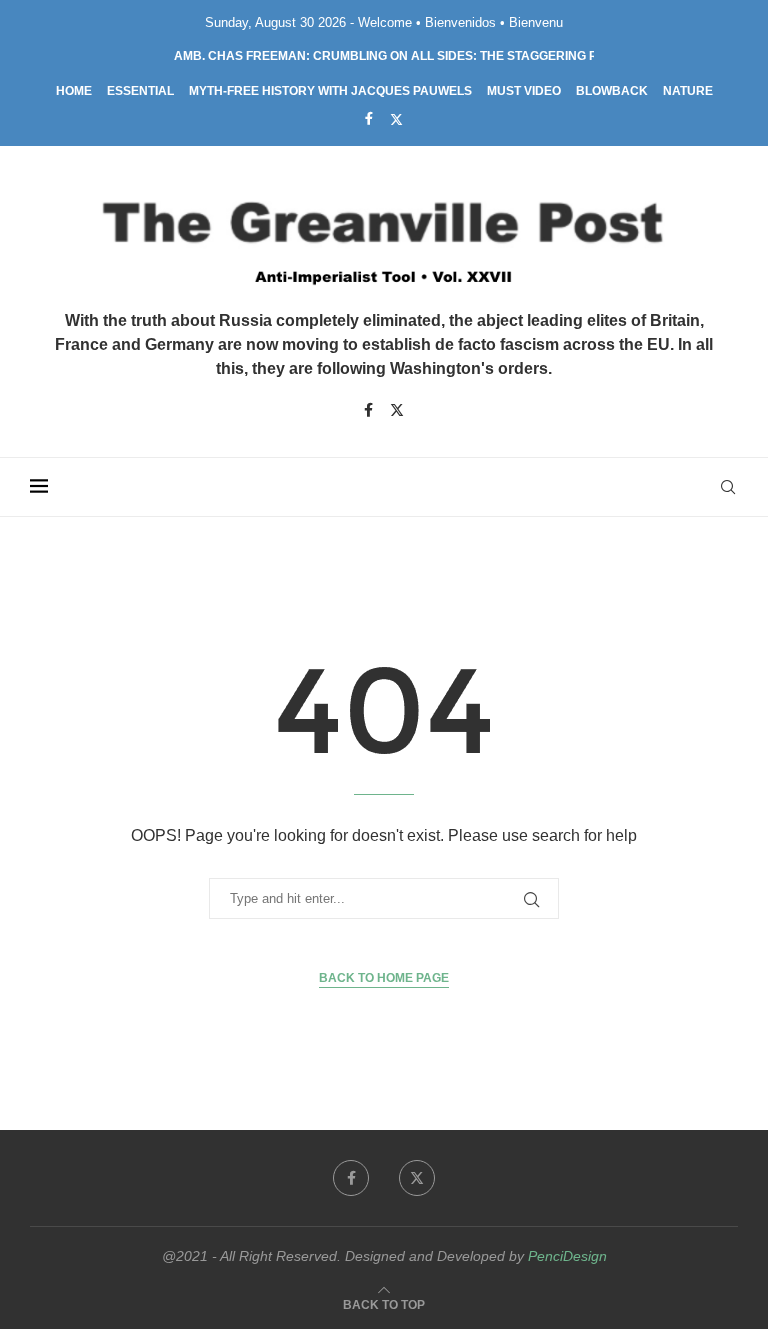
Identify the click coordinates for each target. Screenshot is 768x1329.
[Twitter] (396, 119)
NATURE (688, 91)
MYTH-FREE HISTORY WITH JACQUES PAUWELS (330, 91)
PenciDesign (567, 1256)
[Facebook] (369, 118)
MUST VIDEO (524, 91)
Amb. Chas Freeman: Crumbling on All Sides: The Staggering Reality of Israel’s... (449, 56)
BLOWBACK (612, 91)
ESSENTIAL (140, 91)
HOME (74, 91)
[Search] (728, 487)
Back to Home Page (384, 978)
